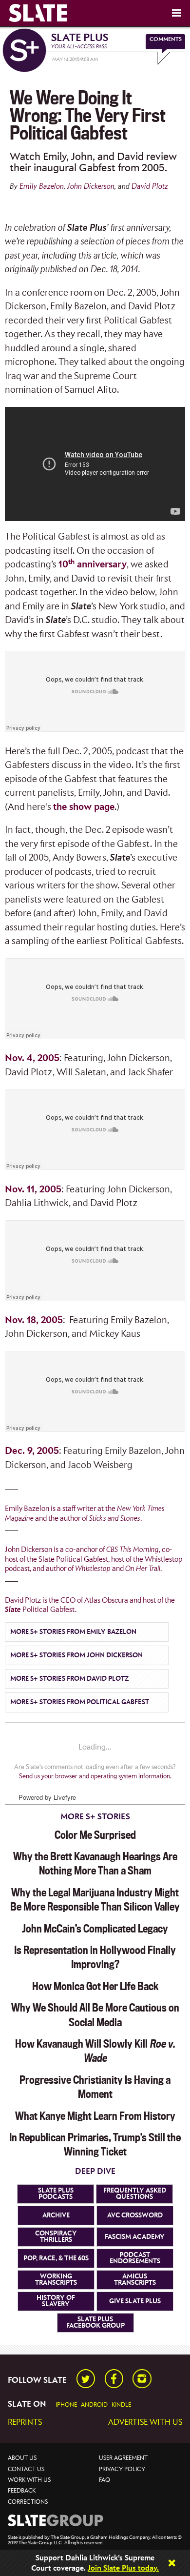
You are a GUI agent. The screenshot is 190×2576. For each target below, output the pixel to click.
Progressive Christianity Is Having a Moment (95, 2087)
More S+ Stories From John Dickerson (76, 1655)
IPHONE (66, 2405)
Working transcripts (56, 2280)
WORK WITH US (29, 2480)
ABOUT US (22, 2458)
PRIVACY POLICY (122, 2469)
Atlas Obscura (106, 1600)
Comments (166, 39)
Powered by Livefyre (47, 1797)
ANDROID (94, 2405)
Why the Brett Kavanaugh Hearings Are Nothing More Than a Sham (95, 1863)
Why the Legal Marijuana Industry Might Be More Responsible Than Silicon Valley (95, 1900)
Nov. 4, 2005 (32, 1058)
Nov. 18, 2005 (34, 1320)
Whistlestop (93, 1569)
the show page (84, 807)
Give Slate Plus (135, 2301)
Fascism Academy (135, 2237)
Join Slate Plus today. (123, 2568)
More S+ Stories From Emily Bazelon (73, 1632)
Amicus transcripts (135, 2280)
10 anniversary (93, 565)
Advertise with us (145, 2423)
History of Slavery (56, 2301)
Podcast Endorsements (135, 2258)
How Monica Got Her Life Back (95, 1986)
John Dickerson (91, 187)
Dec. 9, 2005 (32, 1451)
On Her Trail (143, 1569)
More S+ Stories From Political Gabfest (80, 1702)
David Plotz (150, 187)
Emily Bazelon (42, 187)
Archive (56, 2215)
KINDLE (121, 2405)
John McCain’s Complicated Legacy (95, 1929)
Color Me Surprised (95, 1835)
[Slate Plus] (24, 50)
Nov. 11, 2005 (33, 1190)
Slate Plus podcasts (56, 2194)
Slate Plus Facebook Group (95, 2323)
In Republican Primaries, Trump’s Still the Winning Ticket (95, 2144)
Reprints (25, 2423)
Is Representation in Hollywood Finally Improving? (95, 1957)
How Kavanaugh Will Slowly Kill (95, 2051)
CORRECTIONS (28, 2502)
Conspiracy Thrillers (56, 2237)
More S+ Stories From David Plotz (69, 1679)
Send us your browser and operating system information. (95, 1776)
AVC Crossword (135, 2215)
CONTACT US (26, 2469)
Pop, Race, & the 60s (56, 2258)
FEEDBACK (22, 2491)
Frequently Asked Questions (135, 2194)
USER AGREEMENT (123, 2458)
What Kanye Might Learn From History (95, 2116)
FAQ (104, 2480)
